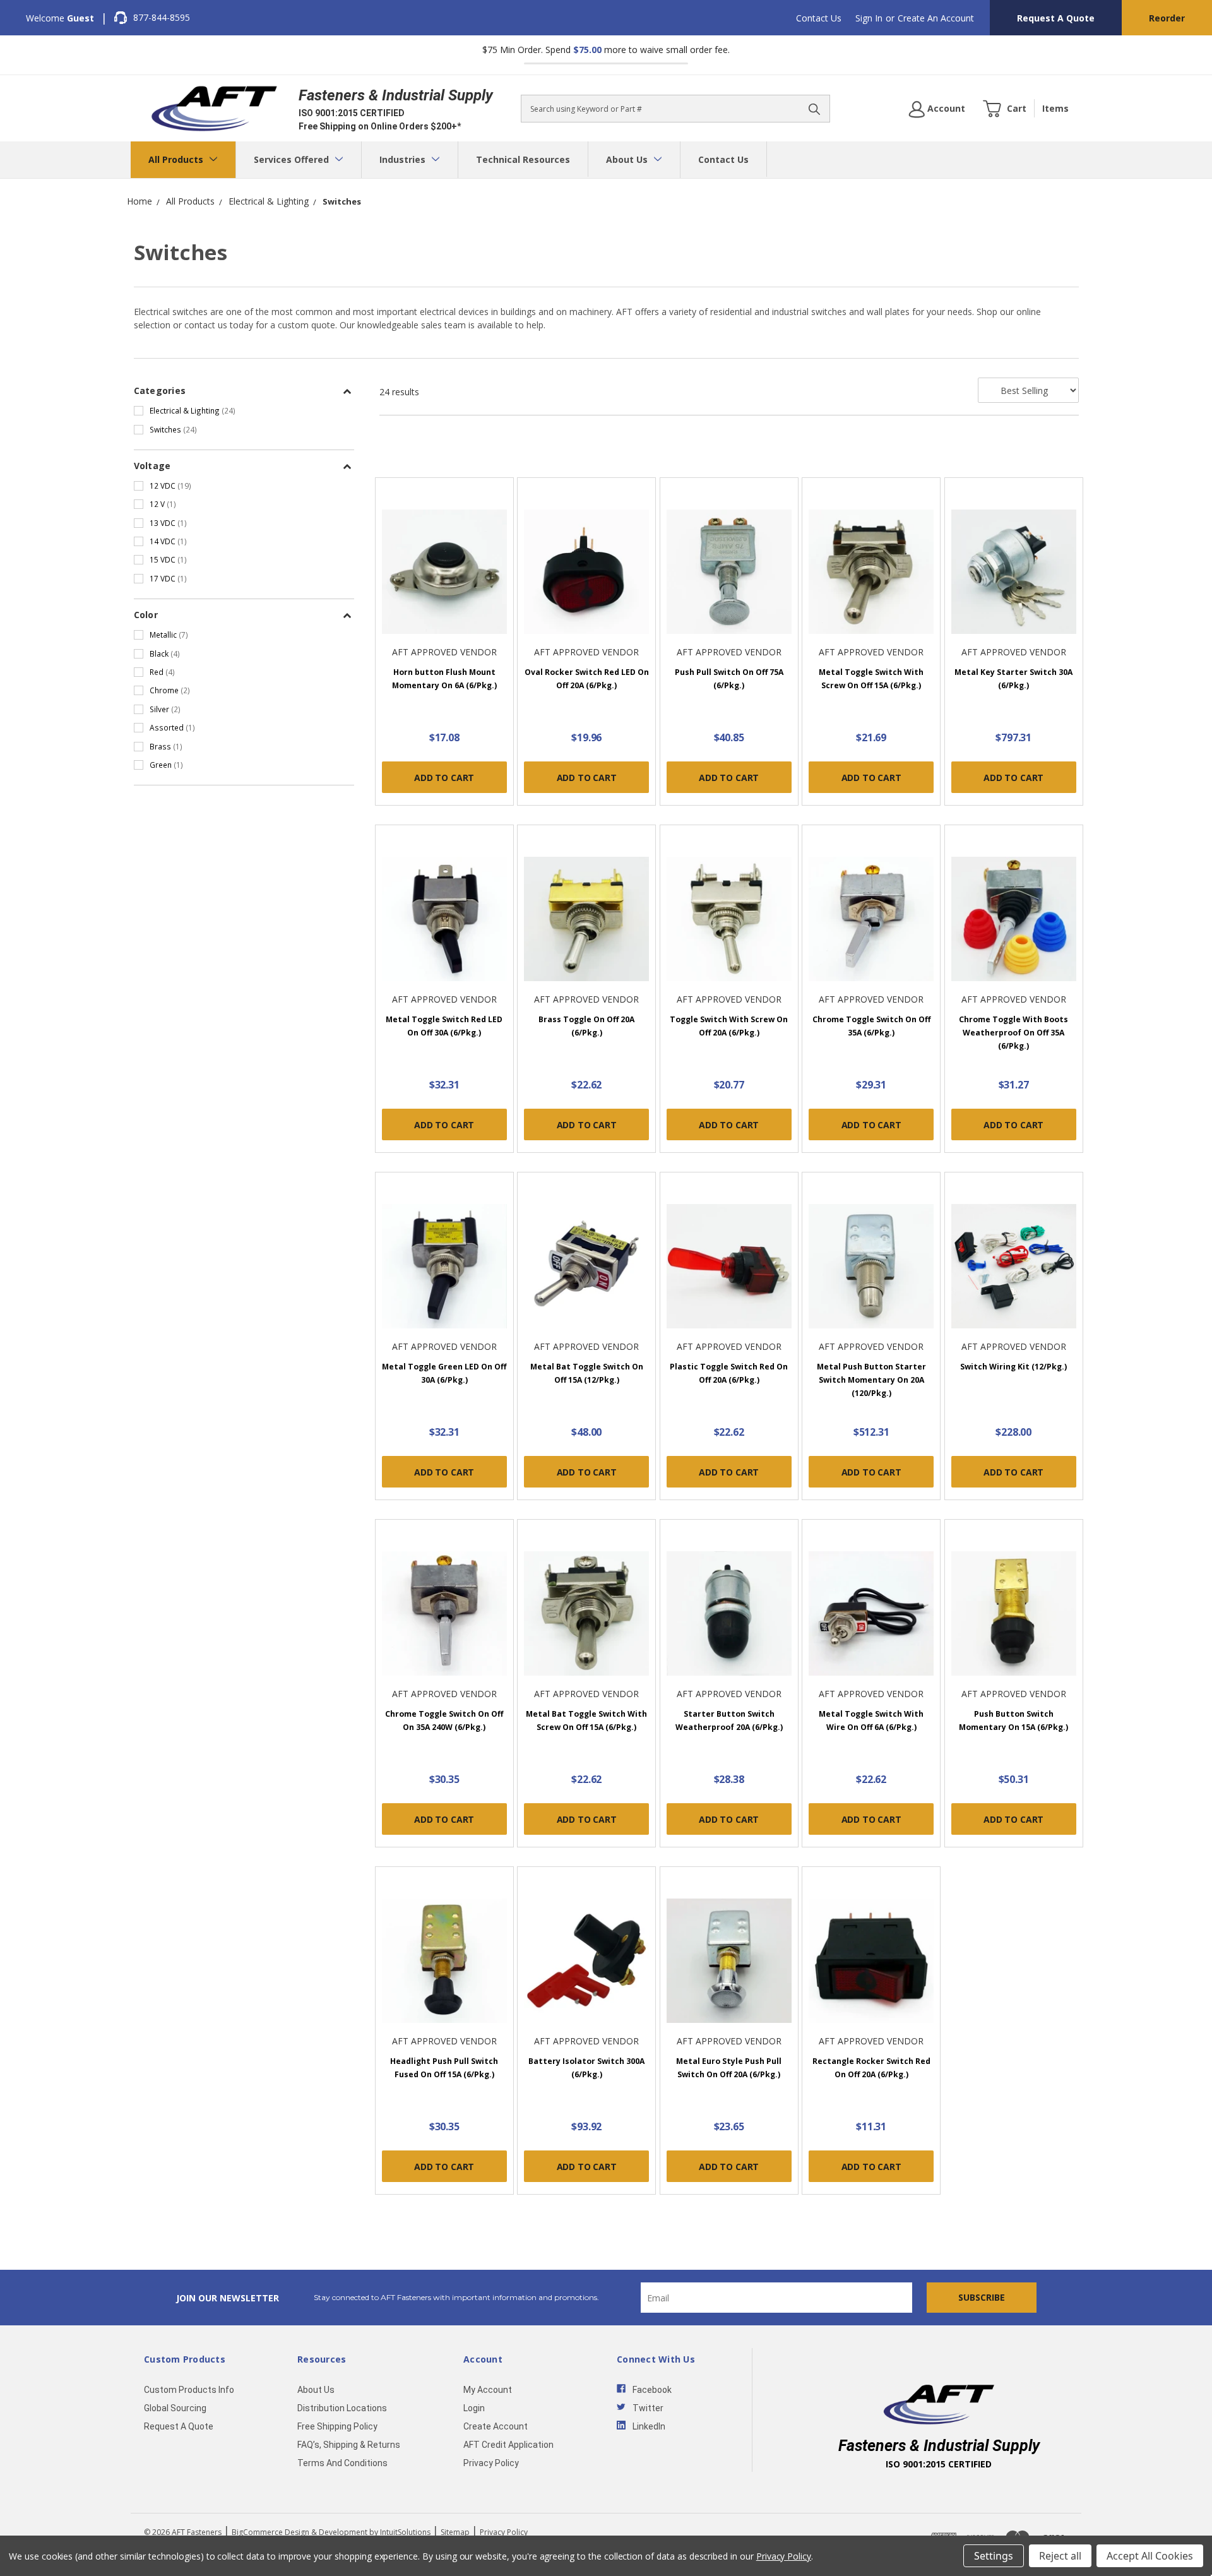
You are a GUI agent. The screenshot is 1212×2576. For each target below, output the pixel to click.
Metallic (169, 635)
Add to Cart (444, 778)
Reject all (1060, 2556)
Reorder (1167, 18)
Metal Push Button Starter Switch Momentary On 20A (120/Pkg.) (871, 1380)
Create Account (496, 2426)
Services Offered (293, 159)
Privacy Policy (491, 2463)
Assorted (172, 727)
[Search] (814, 109)
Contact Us (819, 18)
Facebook (652, 2390)
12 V (163, 504)
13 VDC (168, 523)
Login (474, 2408)
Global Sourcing (175, 2408)
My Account (488, 2390)
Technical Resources (523, 159)
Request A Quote (1056, 18)
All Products (177, 159)
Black (165, 653)
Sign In (869, 18)
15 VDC (168, 559)
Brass (166, 746)
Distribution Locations (342, 2408)
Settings (994, 2556)
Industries (404, 159)
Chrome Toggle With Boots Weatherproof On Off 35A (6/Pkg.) (1013, 1033)
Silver (165, 709)
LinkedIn (649, 2426)
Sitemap (455, 2532)
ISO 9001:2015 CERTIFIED (352, 113)
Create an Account (936, 18)
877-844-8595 (162, 17)
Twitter (648, 2408)
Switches (173, 429)
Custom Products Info (189, 2390)
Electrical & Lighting (193, 410)
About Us (628, 159)
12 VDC (170, 486)
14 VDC (168, 541)
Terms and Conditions (342, 2463)
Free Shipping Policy (337, 2426)
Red (162, 672)
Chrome (170, 690)
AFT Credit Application (508, 2445)
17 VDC (168, 578)
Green (166, 765)
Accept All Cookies (1150, 2556)
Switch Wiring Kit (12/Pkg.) (1013, 1367)
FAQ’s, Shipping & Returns (349, 2445)
